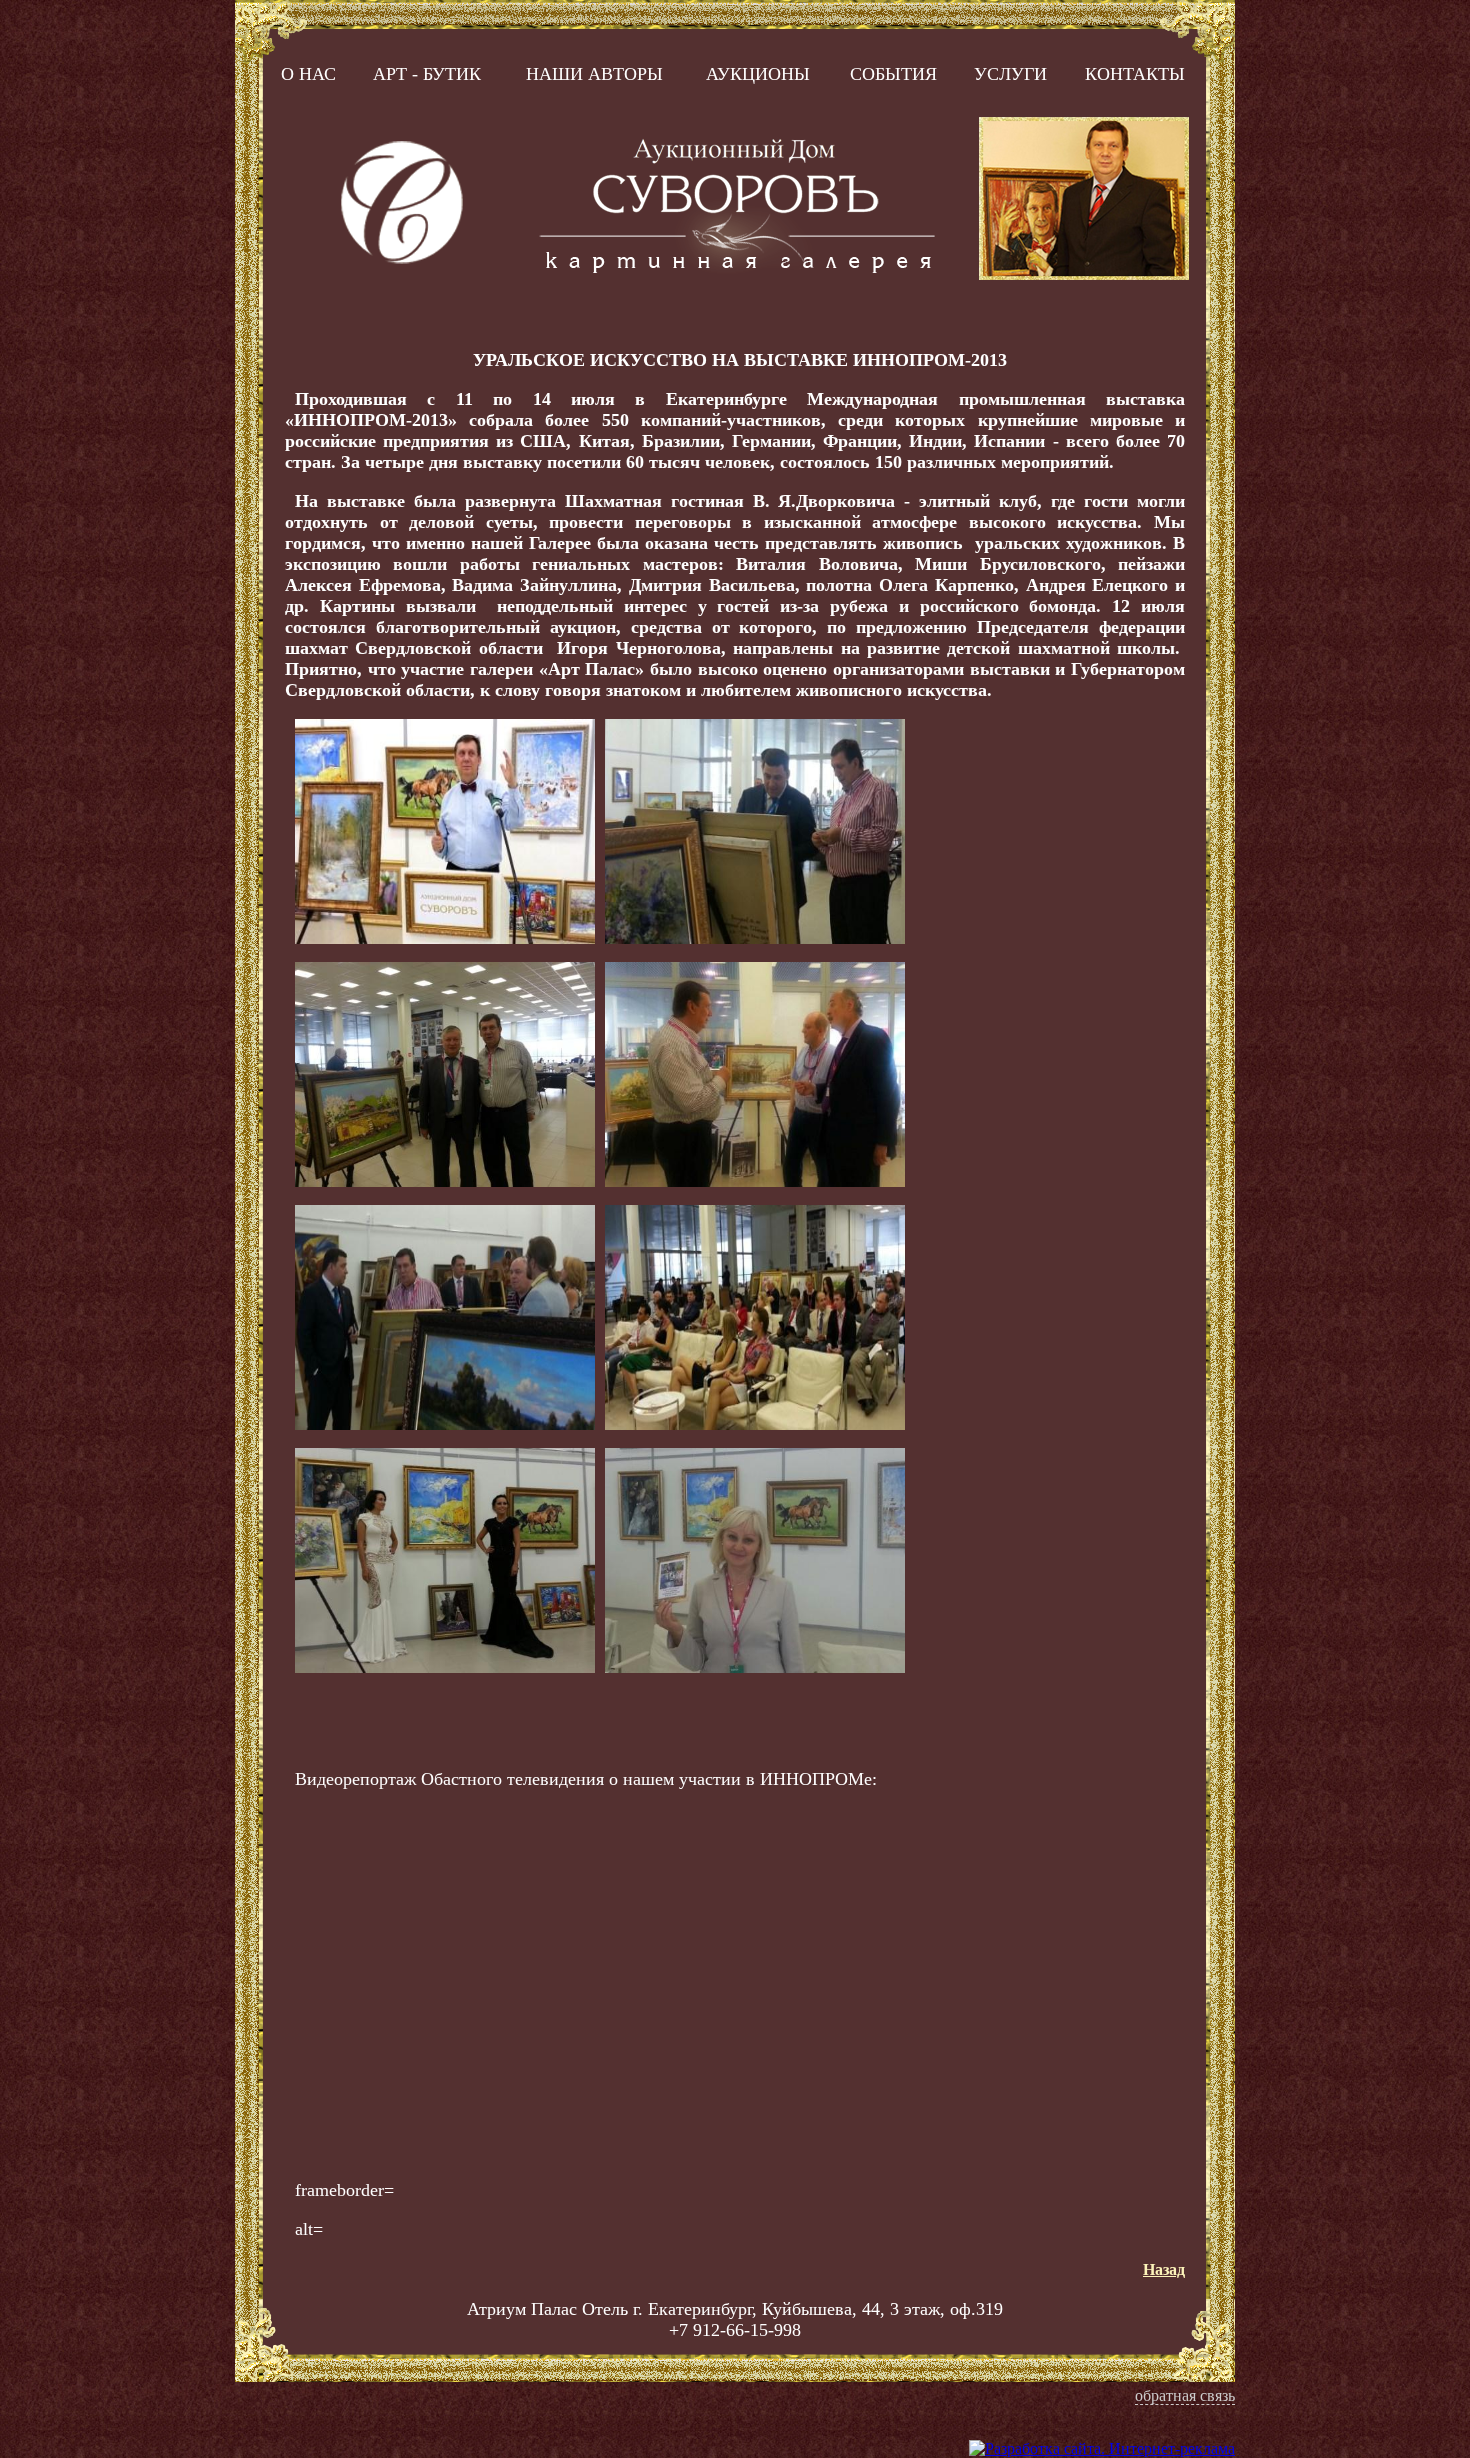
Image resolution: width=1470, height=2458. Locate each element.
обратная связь (1185, 2395)
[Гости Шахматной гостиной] (445, 1424)
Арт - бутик (427, 74)
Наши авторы (594, 74)
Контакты (1135, 74)
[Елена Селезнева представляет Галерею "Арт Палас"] (755, 1667)
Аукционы (758, 74)
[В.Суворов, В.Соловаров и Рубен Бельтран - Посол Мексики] (755, 1181)
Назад (1164, 2269)
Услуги (1010, 74)
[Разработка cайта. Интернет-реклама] (1102, 2448)
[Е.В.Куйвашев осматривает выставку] (755, 938)
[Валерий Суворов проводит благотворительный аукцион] (445, 938)
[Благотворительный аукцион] (755, 1424)
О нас (308, 74)
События (893, 74)
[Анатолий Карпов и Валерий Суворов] (445, 1181)
